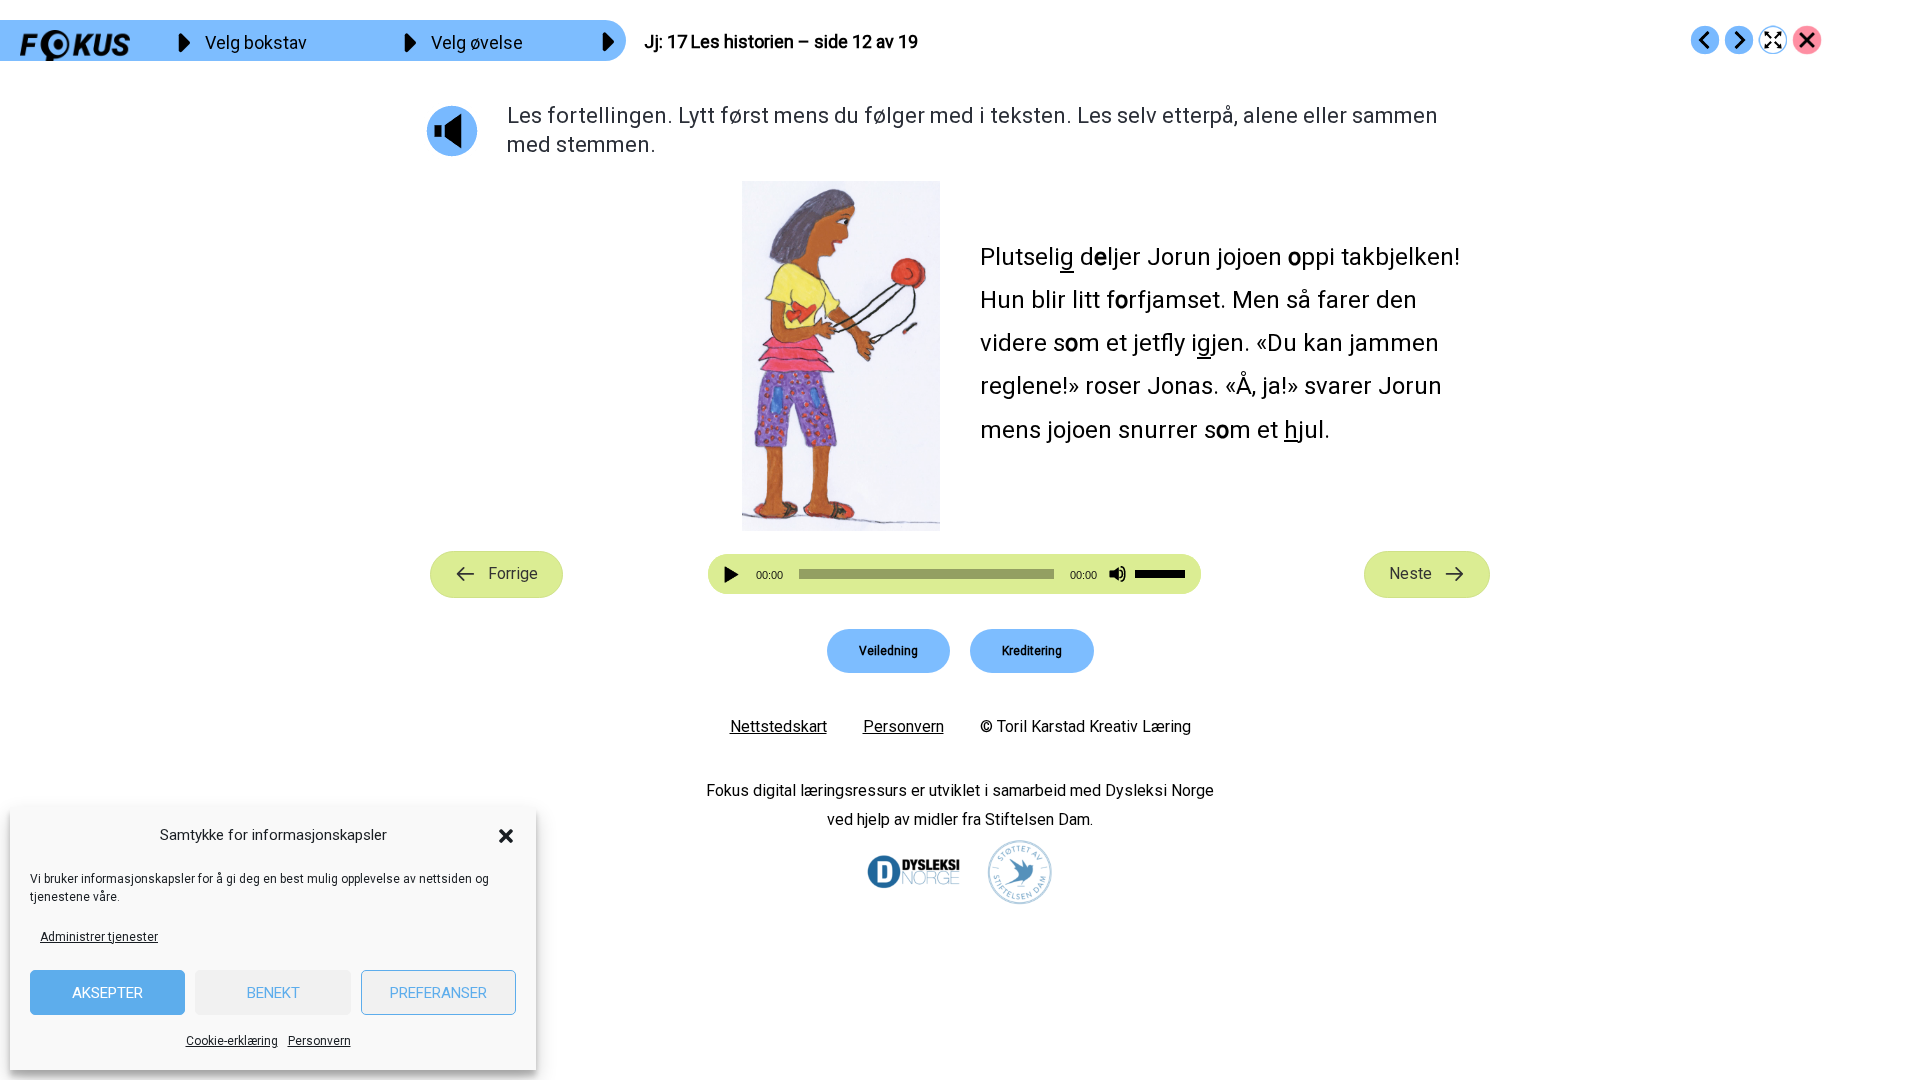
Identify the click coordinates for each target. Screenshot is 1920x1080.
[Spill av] (734, 574)
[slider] (1163, 572)
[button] (506, 836)
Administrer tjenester (99, 937)
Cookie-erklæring (232, 1041)
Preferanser (438, 993)
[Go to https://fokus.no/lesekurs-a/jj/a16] (1705, 40)
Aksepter (107, 993)
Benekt (273, 993)
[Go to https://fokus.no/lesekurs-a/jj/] (1807, 40)
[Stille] (1117, 574)
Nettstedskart (778, 726)
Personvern (319, 1041)
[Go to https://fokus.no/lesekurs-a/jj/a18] (1739, 40)
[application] (955, 574)
